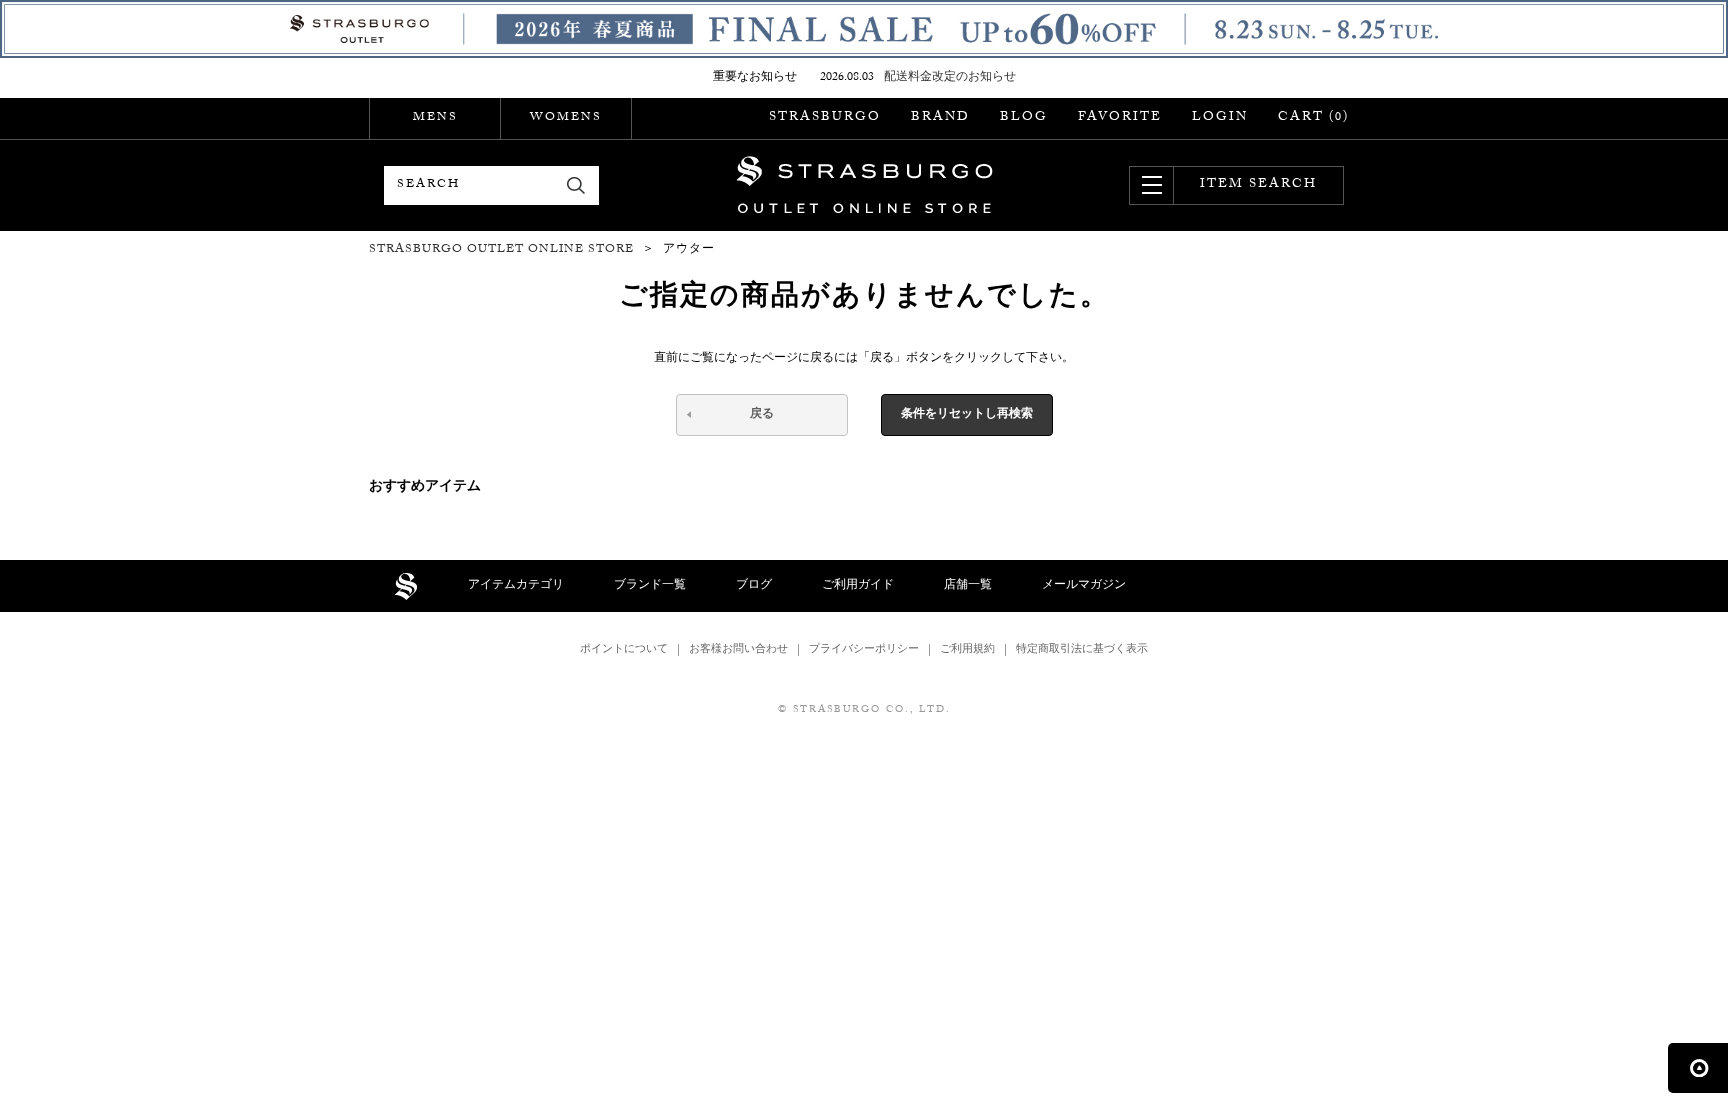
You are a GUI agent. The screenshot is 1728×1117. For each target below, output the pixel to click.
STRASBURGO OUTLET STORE (864, 185)
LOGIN (1220, 118)
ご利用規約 (967, 650)
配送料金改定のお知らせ (950, 78)
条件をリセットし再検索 (967, 415)
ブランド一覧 (650, 586)
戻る (762, 415)
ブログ (754, 586)
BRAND (940, 118)
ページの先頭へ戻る (1698, 1068)
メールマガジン (1084, 586)
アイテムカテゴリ (516, 586)
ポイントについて (624, 650)
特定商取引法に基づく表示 (1082, 650)
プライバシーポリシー (864, 650)
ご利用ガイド (858, 586)
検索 (576, 185)
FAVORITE (1120, 118)
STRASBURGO (825, 118)
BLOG (1024, 118)
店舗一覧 (968, 586)
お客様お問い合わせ (738, 650)
